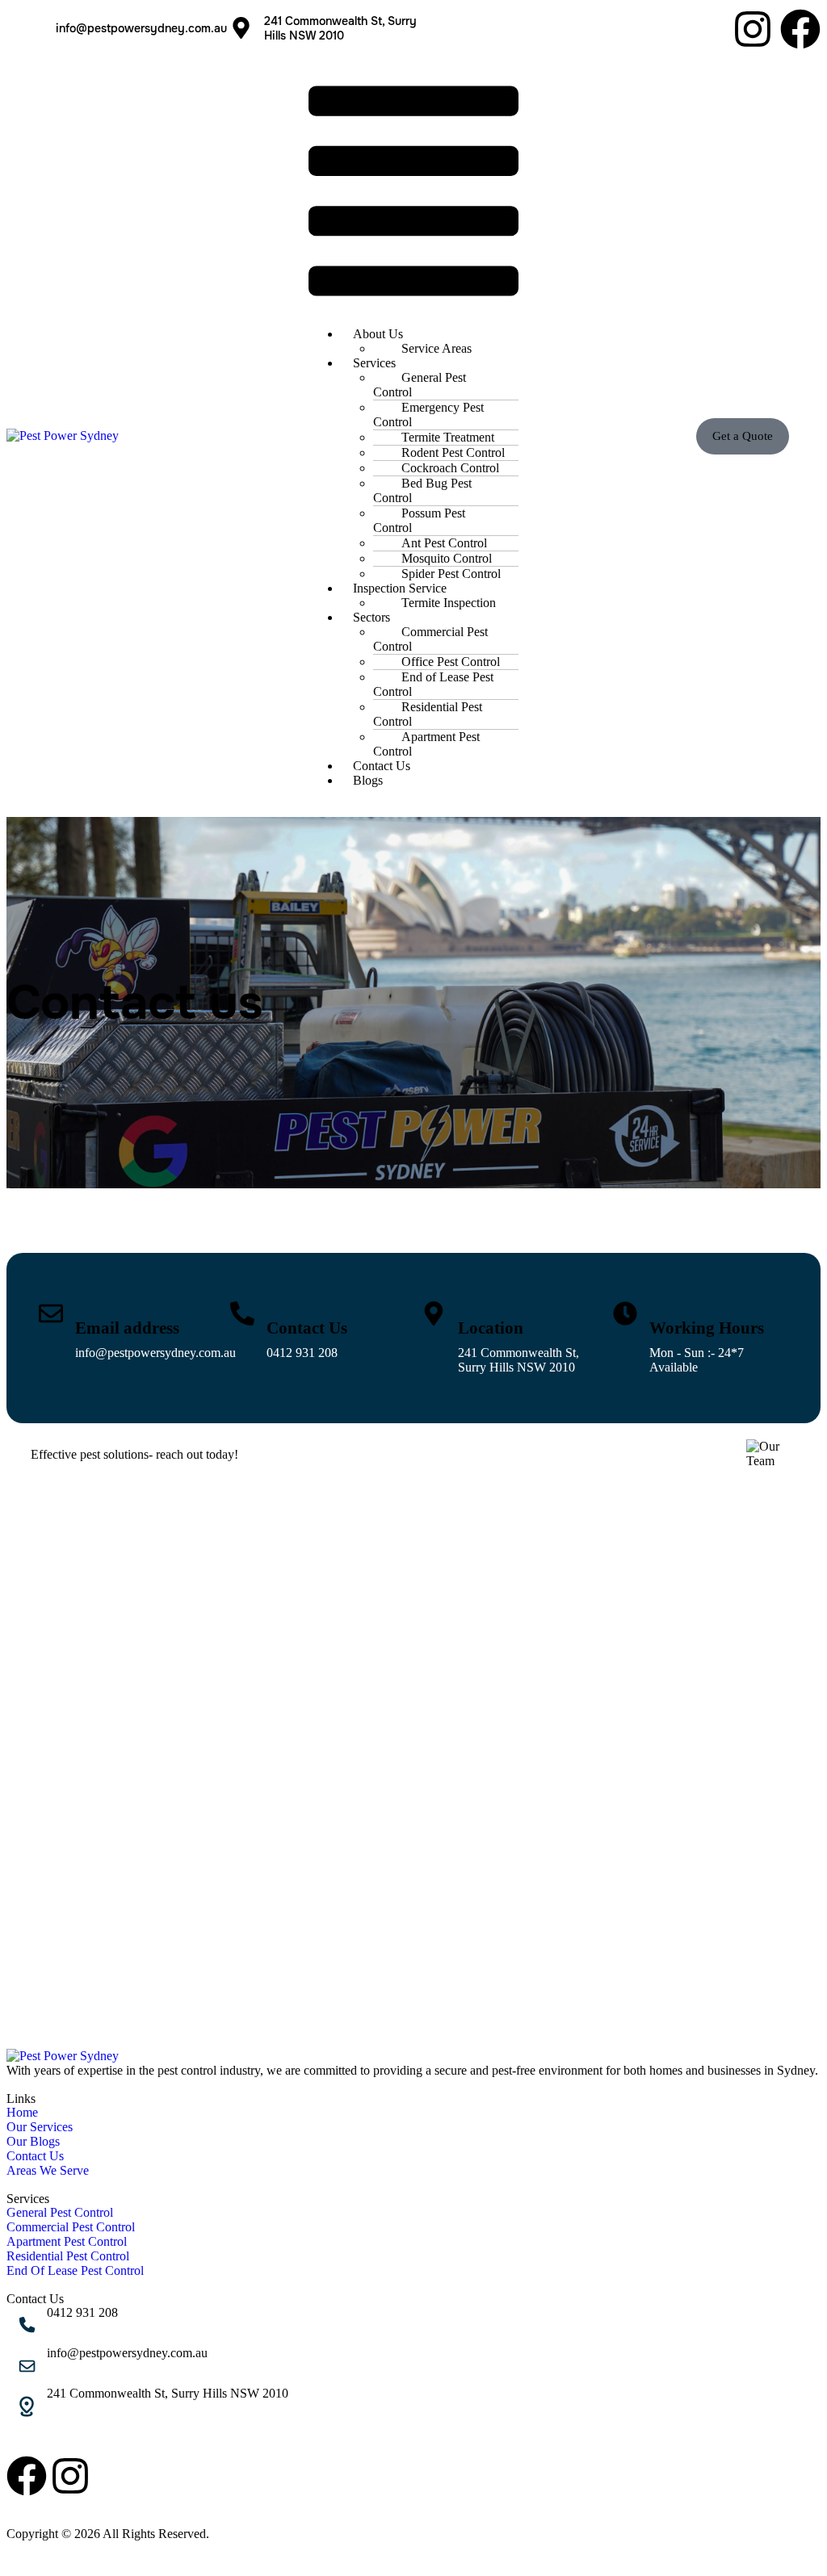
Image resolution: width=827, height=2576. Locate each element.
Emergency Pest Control (428, 415)
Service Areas (437, 348)
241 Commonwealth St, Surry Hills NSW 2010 (168, 2393)
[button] (413, 193)
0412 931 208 (302, 1353)
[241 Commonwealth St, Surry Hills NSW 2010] (27, 2406)
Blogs (368, 780)
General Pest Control (420, 385)
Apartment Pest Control (426, 744)
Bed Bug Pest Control (422, 490)
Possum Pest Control (419, 520)
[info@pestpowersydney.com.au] (25, 28)
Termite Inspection (449, 603)
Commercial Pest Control (430, 639)
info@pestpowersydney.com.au (141, 28)
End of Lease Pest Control (433, 684)
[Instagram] (753, 29)
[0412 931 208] (27, 2326)
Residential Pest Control (428, 714)
